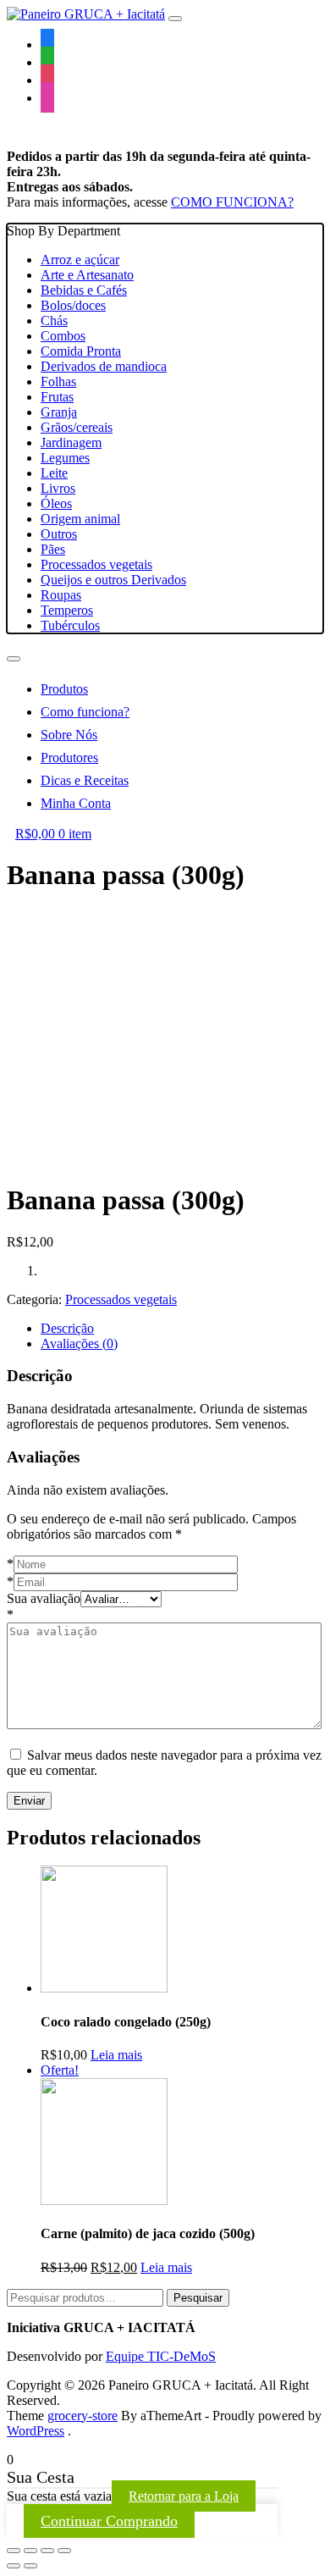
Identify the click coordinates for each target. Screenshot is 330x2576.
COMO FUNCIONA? (232, 202)
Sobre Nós (69, 735)
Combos (63, 336)
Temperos (67, 610)
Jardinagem (71, 442)
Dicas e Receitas (85, 780)
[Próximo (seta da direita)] (30, 2566)
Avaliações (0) (79, 1343)
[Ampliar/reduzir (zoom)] (64, 2551)
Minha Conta (76, 803)
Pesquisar (198, 2298)
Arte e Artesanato (87, 275)
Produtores (69, 757)
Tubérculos (70, 625)
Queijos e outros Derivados (113, 580)
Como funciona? (85, 712)
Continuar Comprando (109, 2521)
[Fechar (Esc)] (14, 2551)
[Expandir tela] (47, 2551)
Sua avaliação (44, 1598)
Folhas (58, 381)
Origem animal (80, 519)
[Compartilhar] (30, 2551)
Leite (54, 473)
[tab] (182, 1329)
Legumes (65, 458)
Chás (54, 321)
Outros (59, 534)
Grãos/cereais (77, 427)
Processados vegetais (96, 564)
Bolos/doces (73, 305)
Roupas (61, 595)
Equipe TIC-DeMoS (161, 2356)
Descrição (67, 1328)
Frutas (57, 397)
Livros (58, 488)
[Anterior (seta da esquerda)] (14, 2566)
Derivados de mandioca (104, 366)
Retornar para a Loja (184, 2496)
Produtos (64, 689)
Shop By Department (96, 428)
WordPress (36, 2431)
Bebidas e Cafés (84, 290)
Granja (59, 412)
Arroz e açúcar (80, 260)
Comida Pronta (81, 351)
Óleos (56, 503)
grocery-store (82, 2416)
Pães (53, 549)
